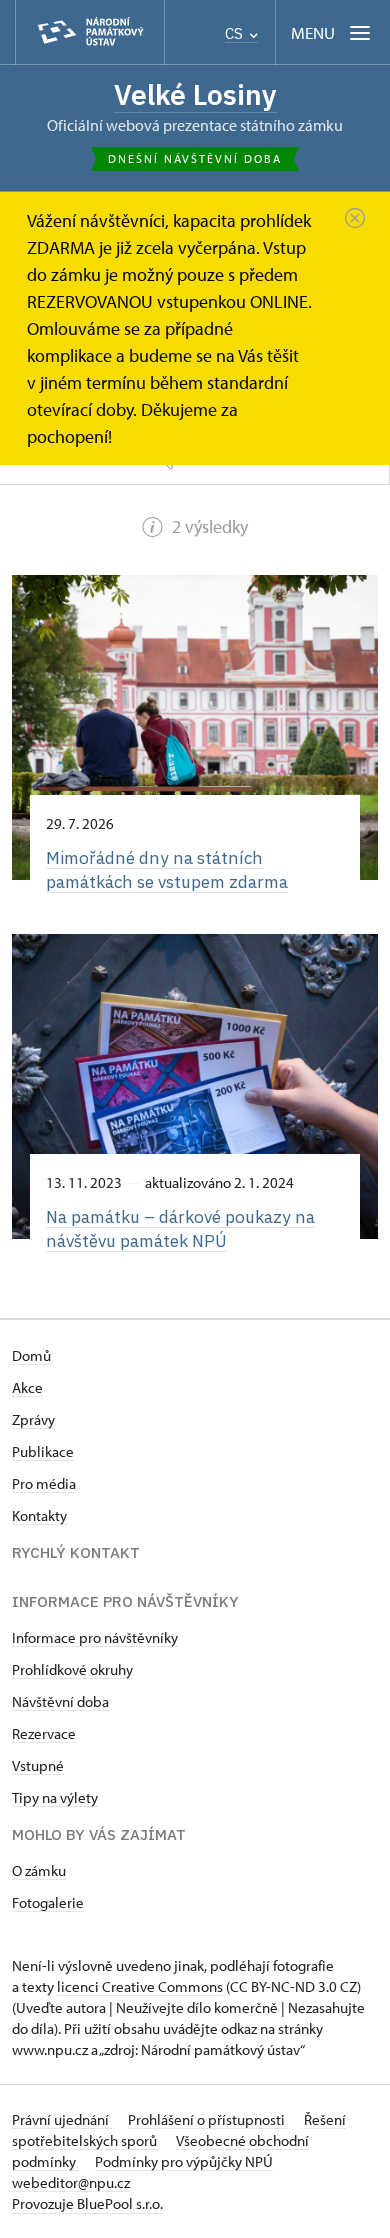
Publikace (43, 1451)
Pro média (44, 1483)
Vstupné (38, 1765)
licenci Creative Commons (140, 1986)
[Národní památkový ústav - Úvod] (90, 32)
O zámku (39, 1870)
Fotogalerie (48, 1902)
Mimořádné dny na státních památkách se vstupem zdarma (167, 869)
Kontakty (39, 1515)
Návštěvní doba (60, 1701)
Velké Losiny (195, 94)
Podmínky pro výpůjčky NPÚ (184, 2161)
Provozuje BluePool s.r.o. (87, 2203)
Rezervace (44, 1733)
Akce (27, 1387)
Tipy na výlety (55, 1797)
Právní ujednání (62, 2119)
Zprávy (33, 1419)
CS (236, 33)
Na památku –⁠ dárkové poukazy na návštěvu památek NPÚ (180, 1228)
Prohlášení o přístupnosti (208, 2119)
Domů (31, 1355)
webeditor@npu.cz (71, 2182)
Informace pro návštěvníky (95, 1637)
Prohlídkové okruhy (72, 1669)
